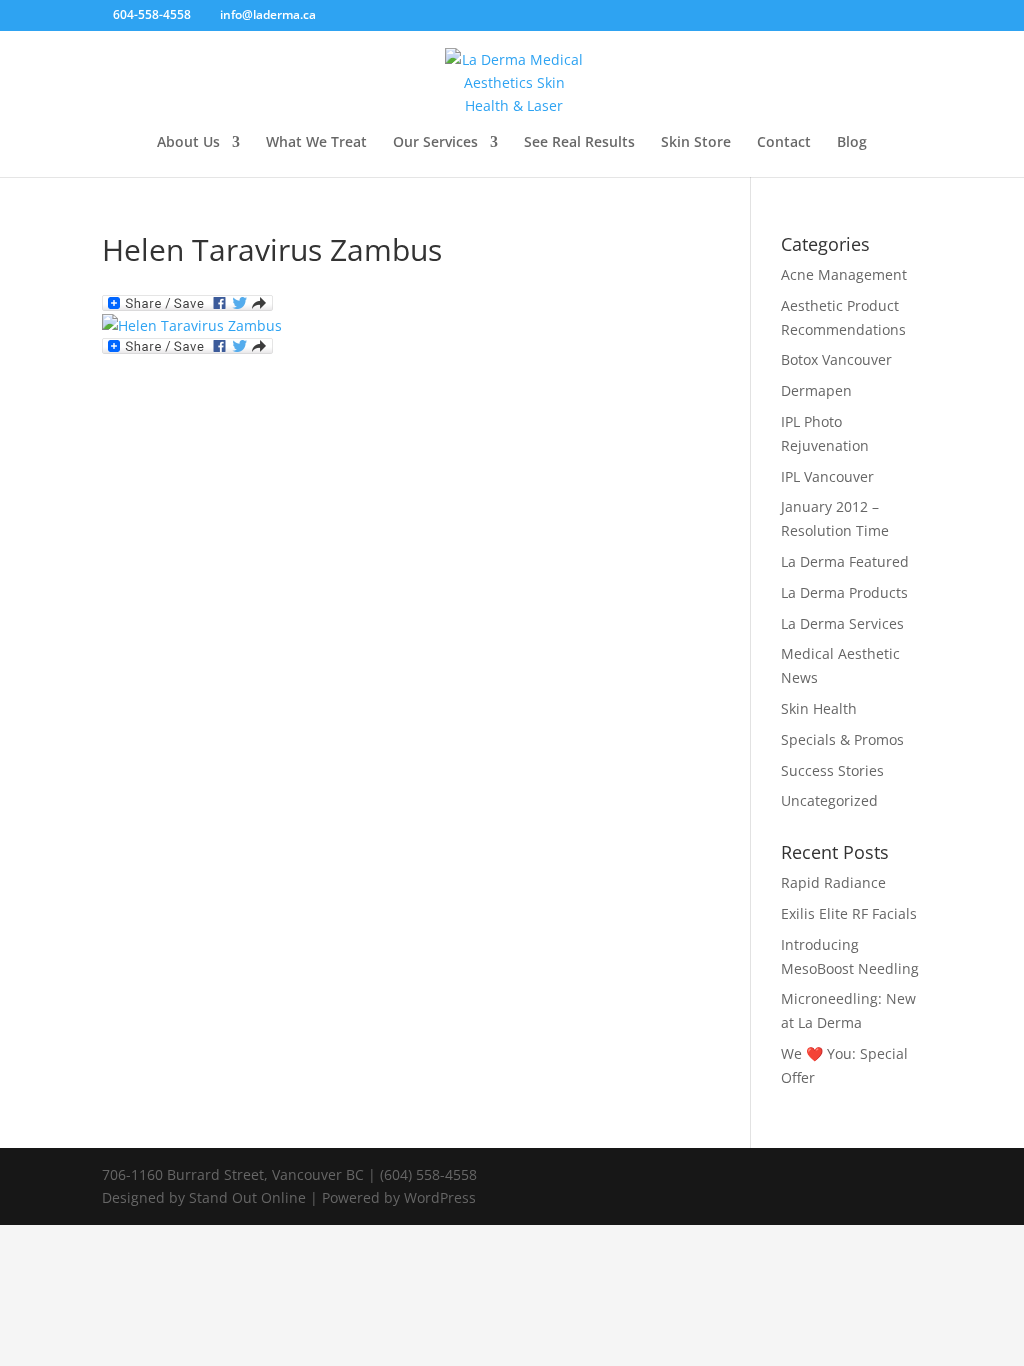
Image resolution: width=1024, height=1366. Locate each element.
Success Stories (832, 770)
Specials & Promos (842, 739)
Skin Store (696, 143)
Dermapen (816, 390)
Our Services (435, 143)
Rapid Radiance (833, 882)
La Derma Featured (845, 561)
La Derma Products (844, 592)
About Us (188, 143)
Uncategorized (829, 800)
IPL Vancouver (827, 476)
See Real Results (579, 143)
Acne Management (844, 274)
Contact (784, 143)
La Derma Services (842, 623)
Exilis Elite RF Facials (849, 913)
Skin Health (819, 708)
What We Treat (316, 143)
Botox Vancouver (836, 359)
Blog (852, 143)
